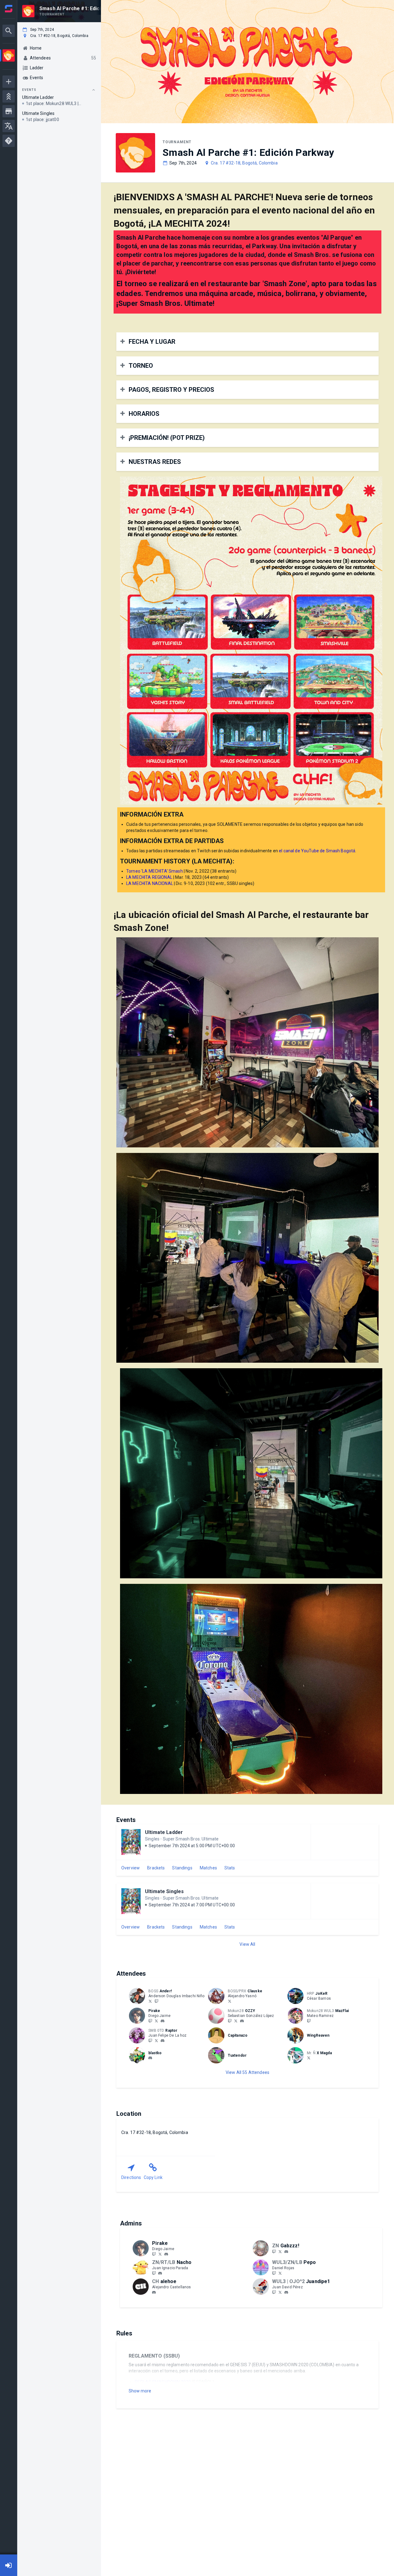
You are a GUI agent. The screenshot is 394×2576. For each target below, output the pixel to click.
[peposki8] (274, 2273)
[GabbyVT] (274, 2251)
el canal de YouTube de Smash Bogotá (317, 851)
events (29, 90)
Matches (208, 1868)
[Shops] (9, 111)
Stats (230, 1868)
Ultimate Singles (164, 1891)
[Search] (9, 31)
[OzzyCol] (236, 2021)
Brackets (156, 1868)
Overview (131, 1868)
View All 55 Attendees (247, 2072)
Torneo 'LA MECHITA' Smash (155, 871)
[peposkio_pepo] (280, 2273)
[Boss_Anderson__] (150, 2001)
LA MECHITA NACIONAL (150, 883)
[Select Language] (9, 126)
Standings (182, 1868)
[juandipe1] (274, 2292)
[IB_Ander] (156, 2001)
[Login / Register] (9, 2565)
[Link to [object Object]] (139, 1996)
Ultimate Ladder (164, 1832)
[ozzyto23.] (242, 2021)
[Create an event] (9, 82)
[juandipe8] (280, 2292)
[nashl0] (154, 2273)
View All (247, 1944)
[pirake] (163, 2021)
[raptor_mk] (150, 2040)
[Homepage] (9, 9)
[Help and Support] (9, 141)
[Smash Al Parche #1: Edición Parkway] (9, 56)
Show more (140, 2391)
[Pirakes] (150, 2021)
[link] (163, 2021)
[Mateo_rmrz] (309, 2021)
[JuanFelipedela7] (156, 2040)
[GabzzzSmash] (280, 2251)
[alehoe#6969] (154, 2292)
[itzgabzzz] (286, 2252)
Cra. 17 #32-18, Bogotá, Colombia (244, 163)
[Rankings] (9, 96)
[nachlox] (160, 2273)
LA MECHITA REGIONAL (149, 877)
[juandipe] (286, 2292)
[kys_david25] (150, 2058)
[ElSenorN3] (309, 2058)
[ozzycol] (230, 2021)
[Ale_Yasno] (230, 2001)
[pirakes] (156, 2021)
